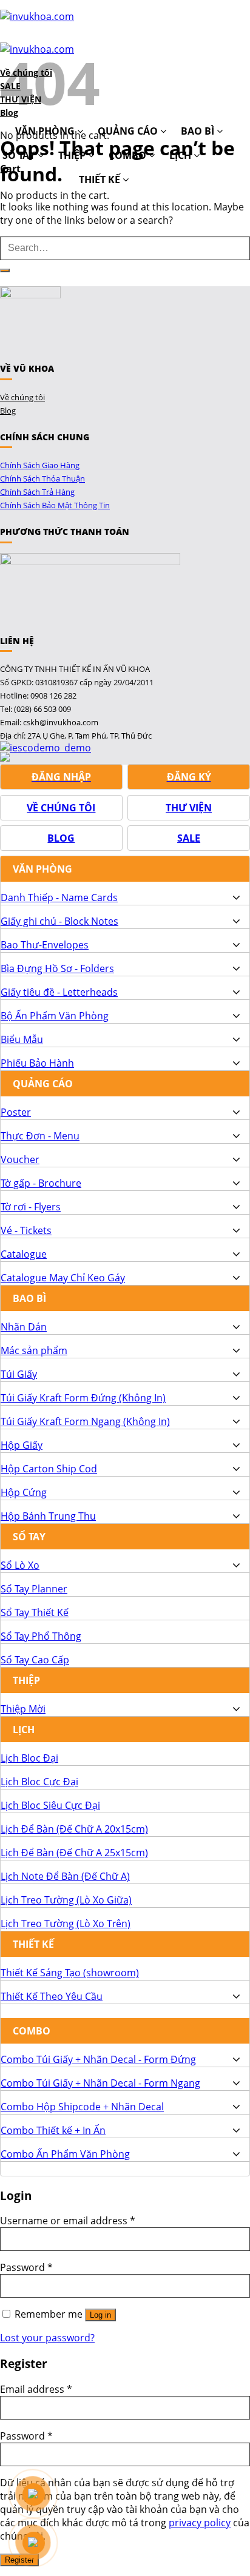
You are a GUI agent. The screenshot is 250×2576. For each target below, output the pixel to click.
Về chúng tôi (22, 397)
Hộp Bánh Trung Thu (48, 1516)
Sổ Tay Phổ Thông (41, 1636)
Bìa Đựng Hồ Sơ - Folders (57, 968)
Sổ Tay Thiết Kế (35, 1612)
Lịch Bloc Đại (29, 1758)
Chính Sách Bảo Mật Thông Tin (55, 505)
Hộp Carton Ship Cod (49, 1469)
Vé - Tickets (26, 1230)
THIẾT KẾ (101, 179)
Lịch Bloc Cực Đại (39, 1782)
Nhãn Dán (24, 1327)
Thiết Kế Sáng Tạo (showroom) (70, 1973)
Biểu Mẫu (22, 1039)
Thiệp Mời (23, 1709)
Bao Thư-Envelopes (45, 945)
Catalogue (24, 1254)
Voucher (20, 1159)
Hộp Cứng (24, 1492)
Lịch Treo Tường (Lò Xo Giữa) (66, 1900)
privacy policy (200, 2523)
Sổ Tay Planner (34, 1589)
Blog (8, 411)
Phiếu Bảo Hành (37, 1063)
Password (26, 2267)
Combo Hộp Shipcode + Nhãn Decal (82, 2107)
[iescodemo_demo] (46, 748)
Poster (16, 1112)
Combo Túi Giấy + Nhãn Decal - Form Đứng (98, 2059)
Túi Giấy (19, 1374)
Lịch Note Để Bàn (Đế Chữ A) (65, 1876)
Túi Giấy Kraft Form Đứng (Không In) (83, 1398)
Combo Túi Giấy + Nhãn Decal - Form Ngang (100, 2083)
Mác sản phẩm (34, 1350)
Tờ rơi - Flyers (31, 1207)
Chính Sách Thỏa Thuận (42, 478)
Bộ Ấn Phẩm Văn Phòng (55, 1016)
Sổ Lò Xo (20, 1565)
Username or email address (68, 2221)
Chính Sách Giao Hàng (40, 465)
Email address (36, 2389)
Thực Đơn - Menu (40, 1136)
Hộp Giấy (22, 1445)
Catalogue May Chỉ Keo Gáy (63, 1278)
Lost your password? (47, 2338)
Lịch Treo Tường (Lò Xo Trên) (66, 1924)
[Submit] (5, 270)
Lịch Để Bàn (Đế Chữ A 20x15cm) (74, 1829)
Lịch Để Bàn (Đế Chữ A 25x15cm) (74, 1853)
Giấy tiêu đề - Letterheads (59, 992)
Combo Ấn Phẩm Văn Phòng (65, 2154)
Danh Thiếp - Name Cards (59, 897)
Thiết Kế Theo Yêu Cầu (52, 1996)
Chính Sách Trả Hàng (37, 492)
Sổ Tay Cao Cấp (35, 1660)
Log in (100, 2315)
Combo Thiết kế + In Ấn (53, 2130)
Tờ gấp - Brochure (41, 1183)
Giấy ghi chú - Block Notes (59, 921)
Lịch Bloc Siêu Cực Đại (50, 1805)
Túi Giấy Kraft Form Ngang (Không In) (85, 1421)
